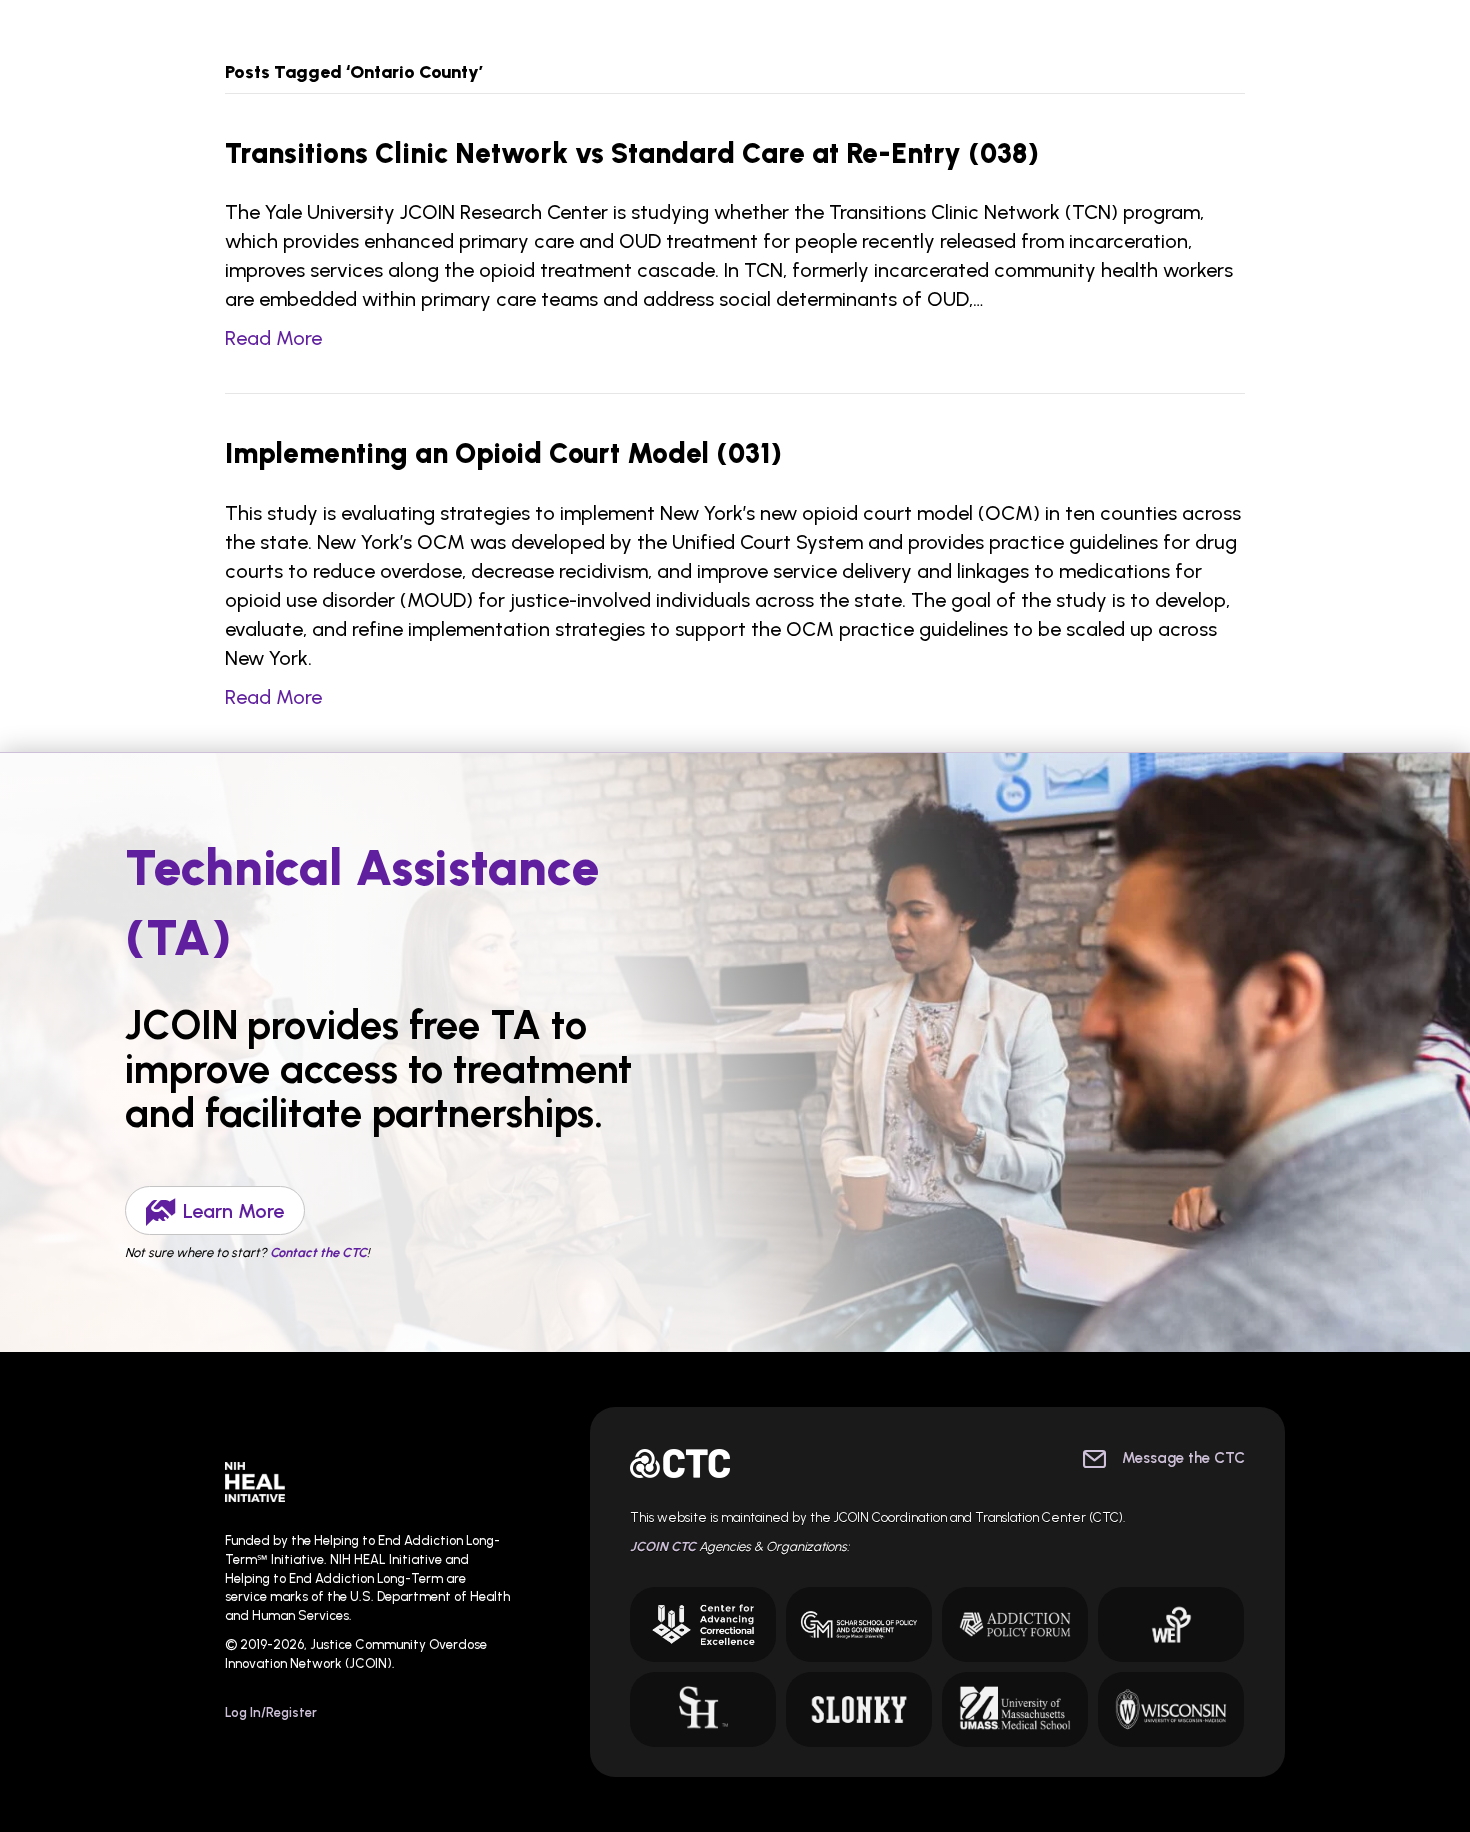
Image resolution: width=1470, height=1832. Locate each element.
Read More (273, 338)
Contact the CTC (318, 1252)
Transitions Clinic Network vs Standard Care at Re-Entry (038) (632, 153)
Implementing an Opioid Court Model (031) (503, 453)
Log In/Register (271, 1712)
